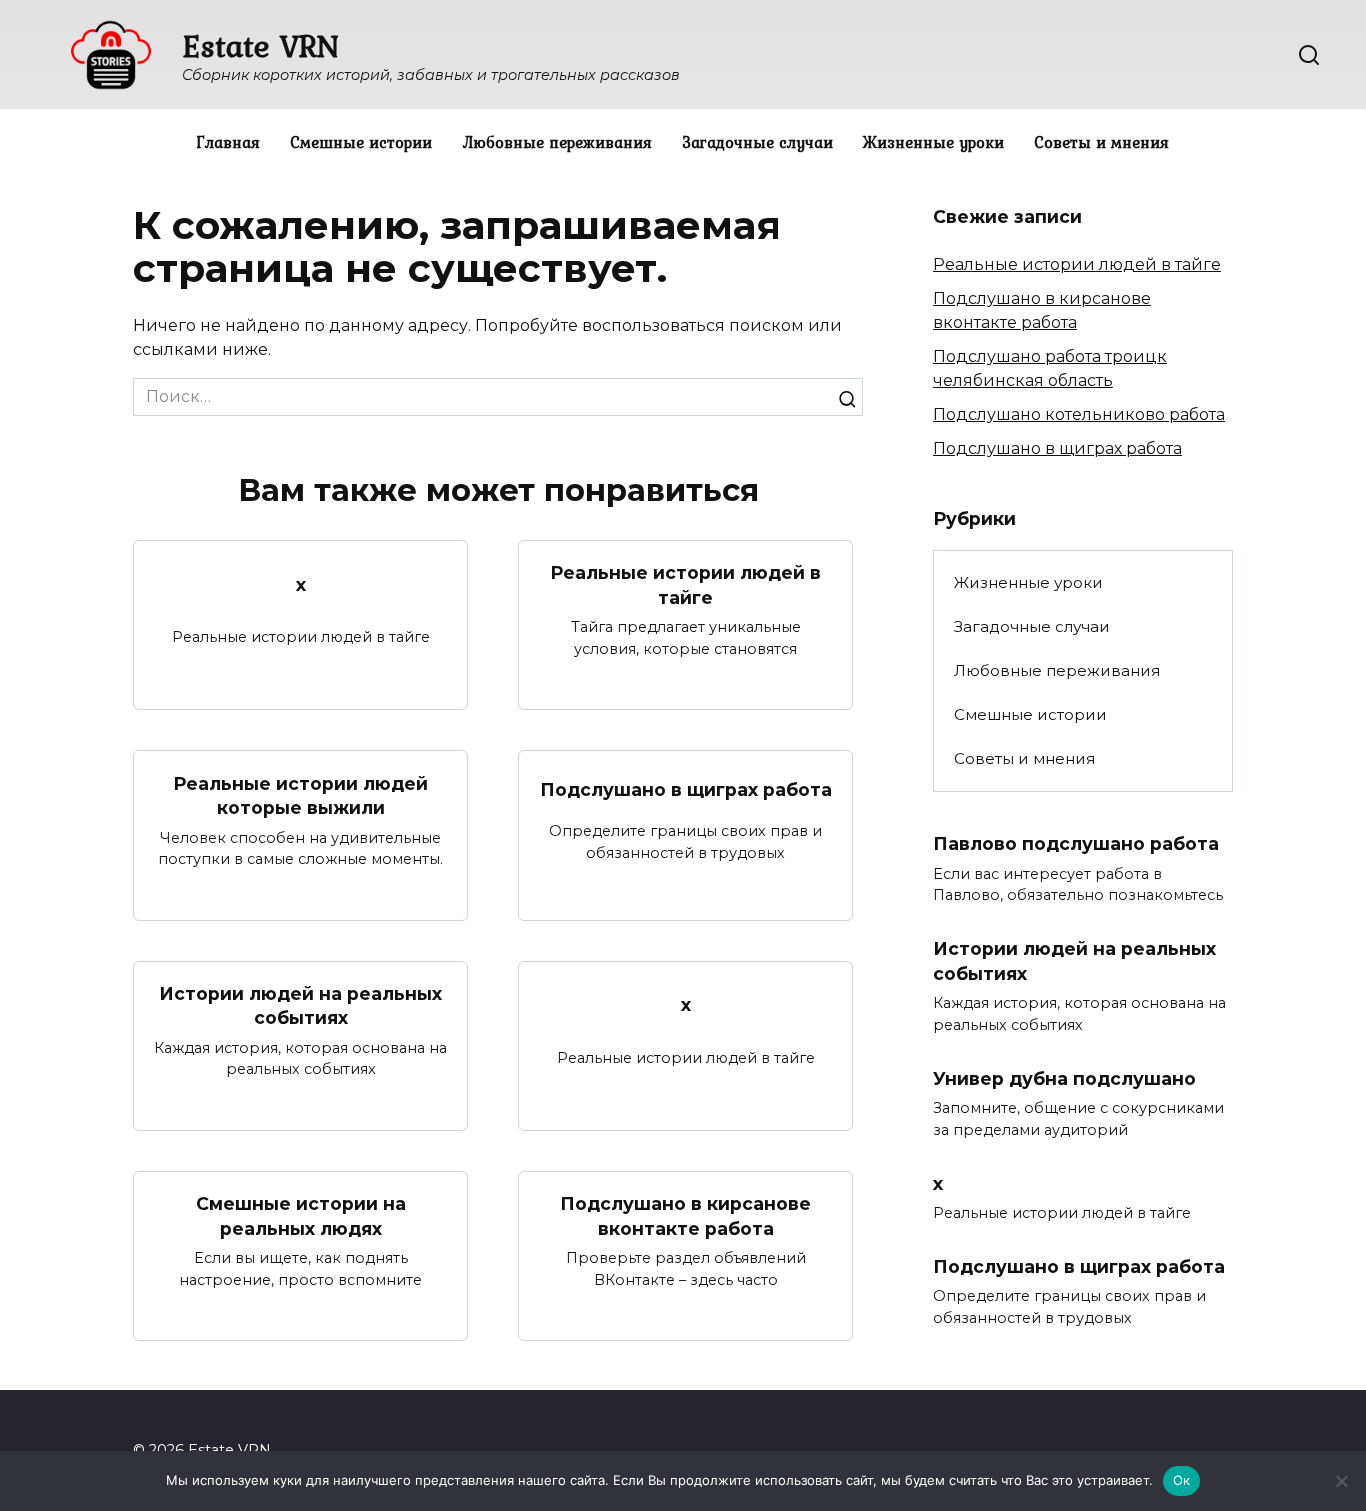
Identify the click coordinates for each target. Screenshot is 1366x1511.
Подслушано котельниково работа (1079, 414)
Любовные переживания (557, 142)
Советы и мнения (1101, 142)
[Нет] (1341, 1481)
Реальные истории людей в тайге (685, 585)
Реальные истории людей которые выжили (300, 795)
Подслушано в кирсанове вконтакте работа (685, 1216)
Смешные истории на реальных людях (301, 1216)
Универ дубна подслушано (1064, 1078)
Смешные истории (361, 142)
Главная (228, 142)
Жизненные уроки (933, 142)
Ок (1182, 1480)
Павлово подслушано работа (1076, 843)
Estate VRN (260, 45)
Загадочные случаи (757, 142)
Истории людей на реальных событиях (300, 1006)
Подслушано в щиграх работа (686, 788)
